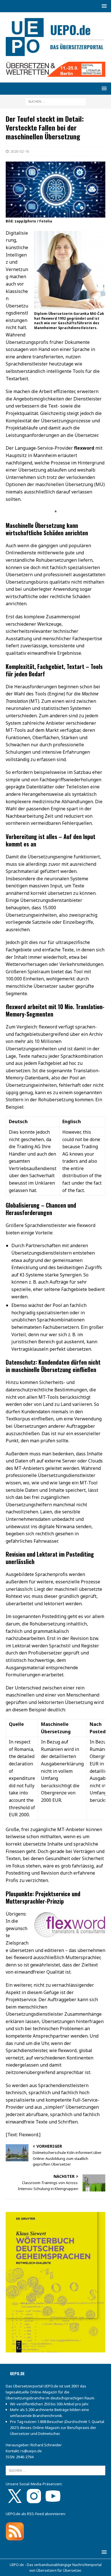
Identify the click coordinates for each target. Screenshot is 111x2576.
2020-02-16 (20, 151)
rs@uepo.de (31, 2451)
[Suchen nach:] (56, 101)
